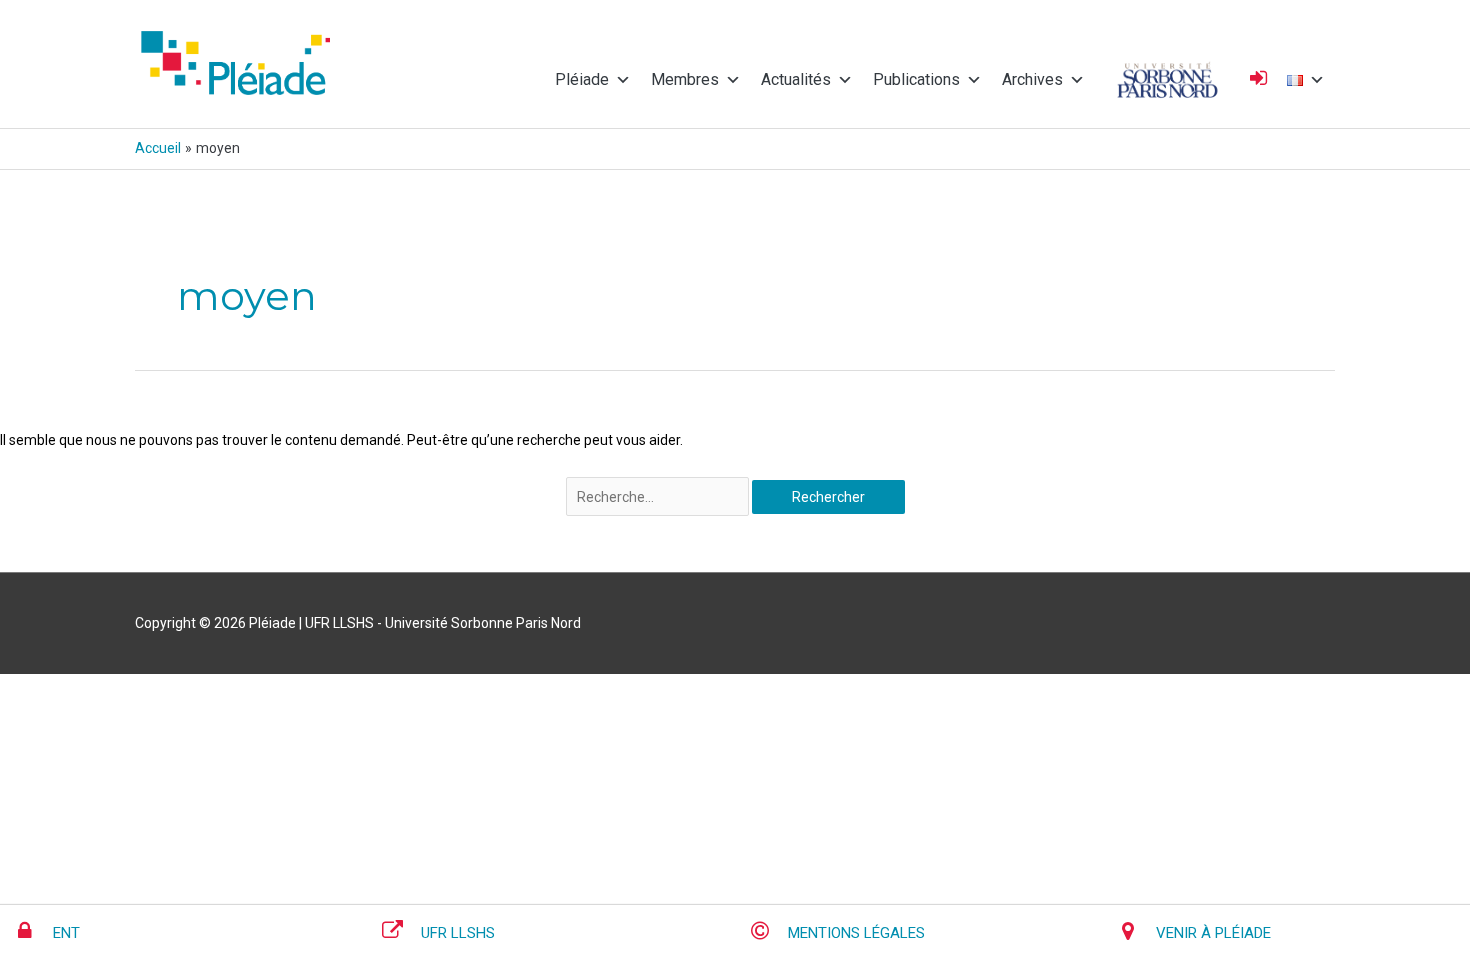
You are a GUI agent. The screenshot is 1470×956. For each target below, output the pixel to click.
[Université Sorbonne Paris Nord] (1167, 80)
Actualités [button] (796, 79)
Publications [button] (916, 79)
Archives (1032, 79)
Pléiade (582, 79)
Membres (685, 79)
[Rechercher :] (659, 497)
